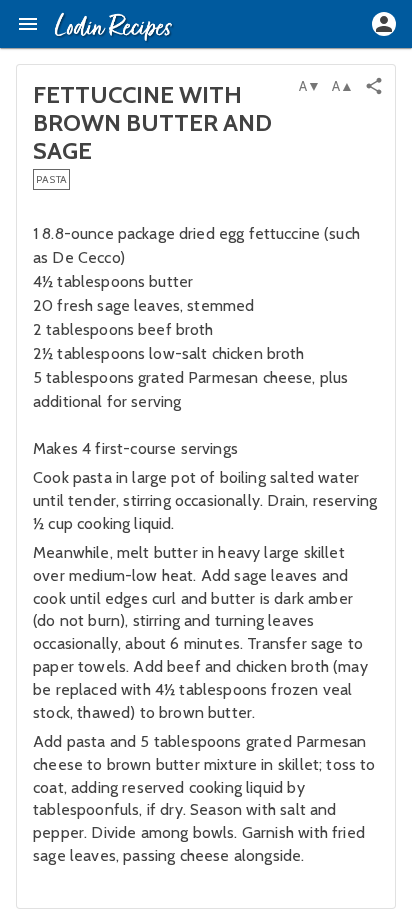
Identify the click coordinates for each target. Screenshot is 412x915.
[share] (374, 86)
